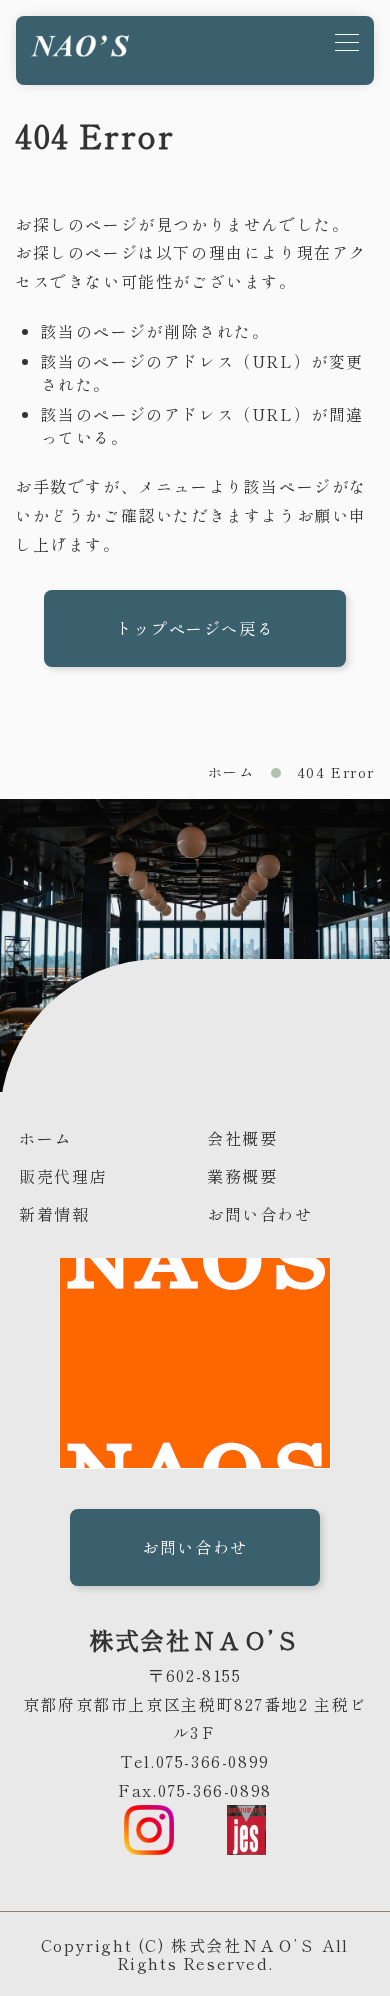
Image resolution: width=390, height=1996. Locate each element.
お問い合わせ (260, 1214)
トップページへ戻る (195, 628)
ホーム (231, 772)
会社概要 (242, 1138)
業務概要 (242, 1176)
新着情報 (54, 1214)
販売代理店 (63, 1176)
